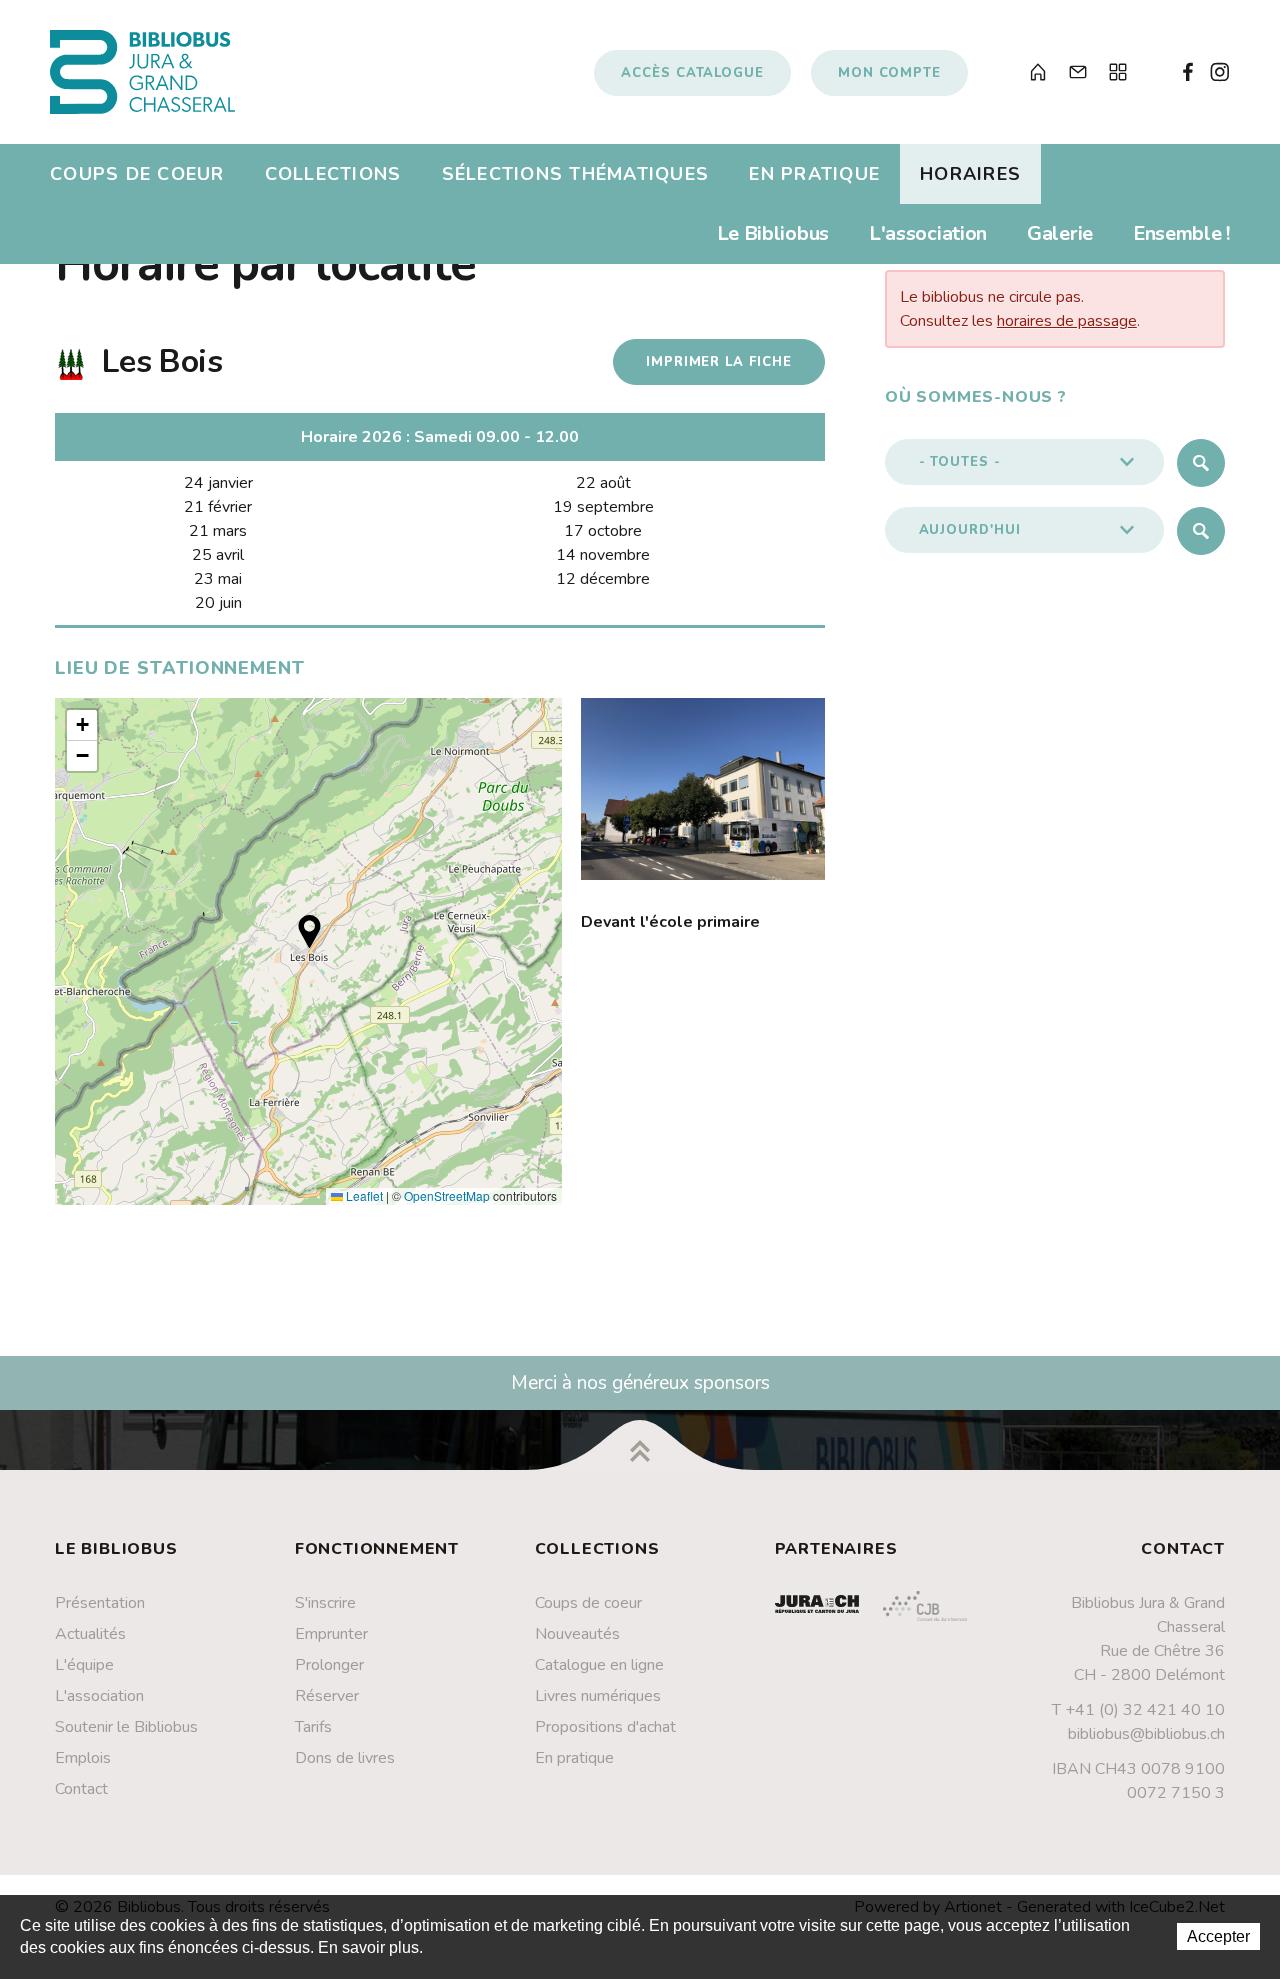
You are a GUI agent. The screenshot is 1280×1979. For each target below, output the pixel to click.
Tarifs (313, 1727)
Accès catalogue (692, 73)
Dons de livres (345, 1758)
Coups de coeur (137, 174)
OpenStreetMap (447, 1195)
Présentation (100, 1603)
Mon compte (889, 73)
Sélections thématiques (576, 174)
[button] (309, 931)
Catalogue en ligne (599, 1665)
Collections (333, 174)
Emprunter (331, 1634)
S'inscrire (325, 1603)
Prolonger (329, 1665)
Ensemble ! (1181, 233)
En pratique (814, 174)
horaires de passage (1067, 321)
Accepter (1218, 1936)
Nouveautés (577, 1634)
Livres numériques (598, 1696)
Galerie (1060, 233)
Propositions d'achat (605, 1727)
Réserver (327, 1696)
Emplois (83, 1758)
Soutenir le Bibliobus (126, 1727)
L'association (928, 233)
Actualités (90, 1634)
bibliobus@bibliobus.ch (1146, 1734)
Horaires (970, 174)
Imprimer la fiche (718, 362)
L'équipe (84, 1665)
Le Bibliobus (773, 233)
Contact (81, 1789)
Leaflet (363, 1195)
